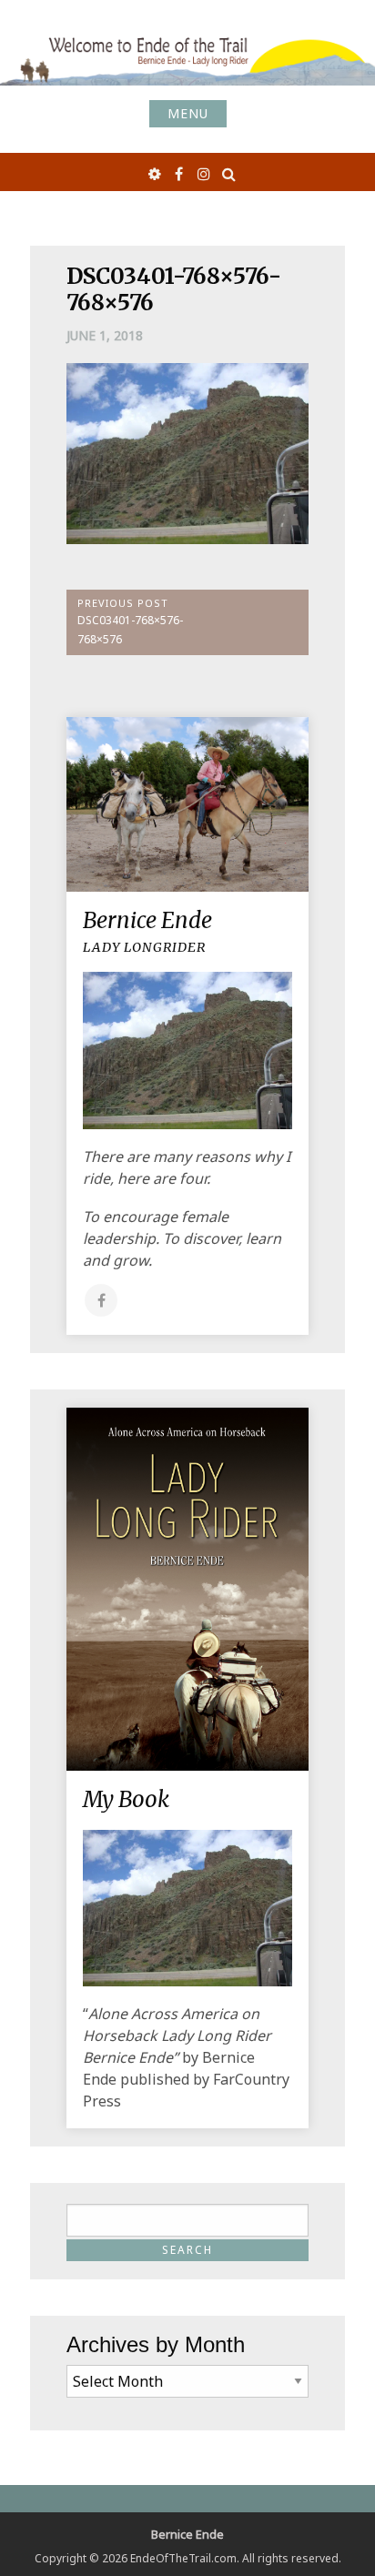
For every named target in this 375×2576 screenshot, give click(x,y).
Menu (188, 113)
